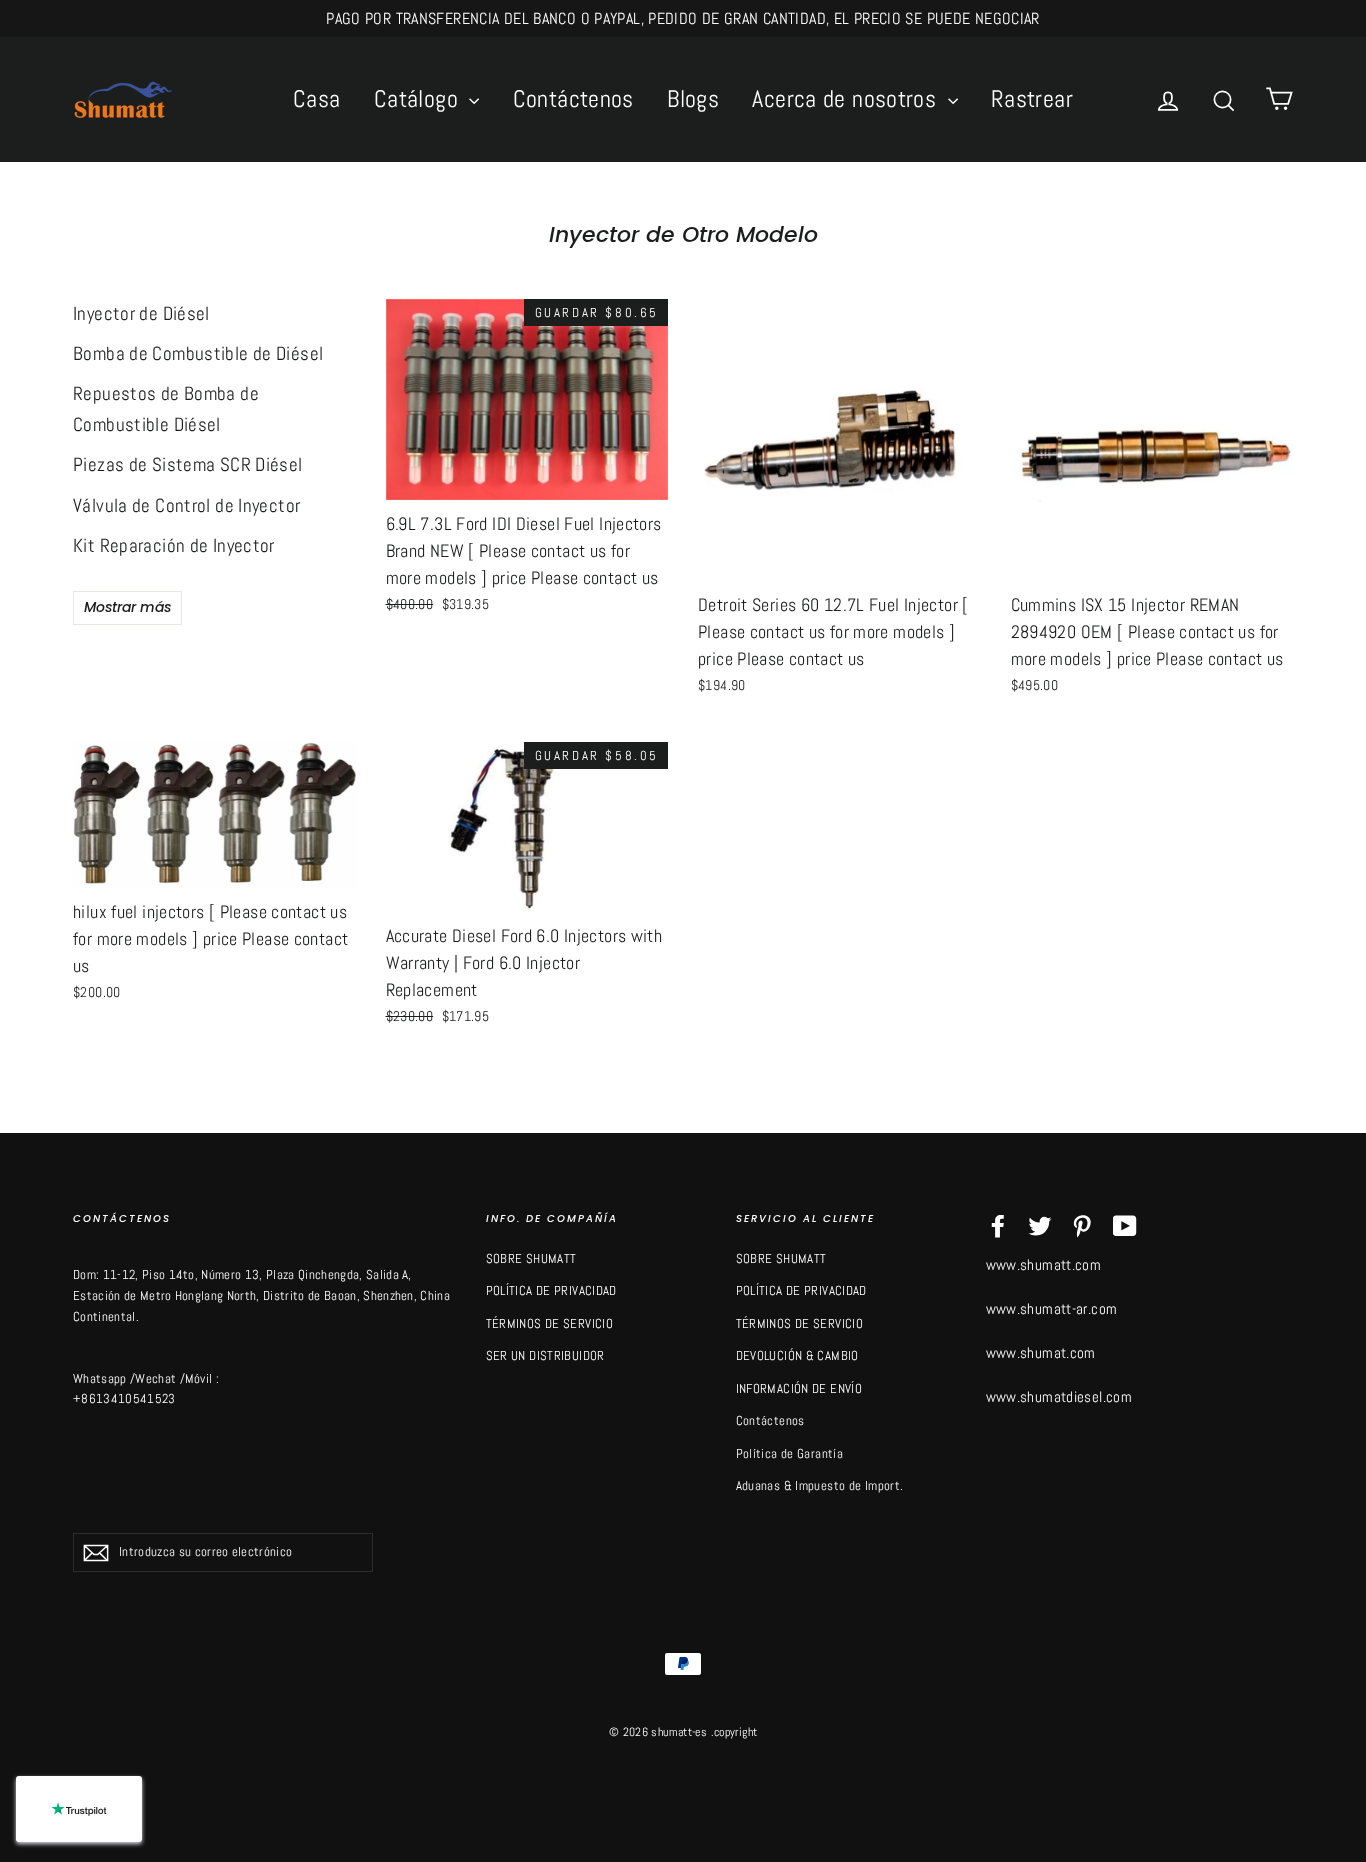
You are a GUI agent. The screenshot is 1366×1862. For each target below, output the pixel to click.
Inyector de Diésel (141, 313)
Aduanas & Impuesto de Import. (820, 1485)
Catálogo (419, 98)
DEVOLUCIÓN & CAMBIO (797, 1355)
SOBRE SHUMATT (531, 1258)
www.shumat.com (1041, 1352)
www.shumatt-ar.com (1052, 1308)
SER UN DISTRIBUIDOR (545, 1355)
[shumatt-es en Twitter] (1040, 1225)
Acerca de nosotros (847, 98)
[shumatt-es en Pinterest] (1082, 1225)
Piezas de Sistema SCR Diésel (188, 464)
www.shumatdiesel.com (1059, 1396)
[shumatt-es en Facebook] (998, 1225)
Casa (317, 98)
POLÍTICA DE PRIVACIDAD (551, 1290)
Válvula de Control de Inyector (186, 505)
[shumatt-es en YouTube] (1125, 1225)
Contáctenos (573, 98)
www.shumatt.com (1044, 1264)
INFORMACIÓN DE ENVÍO (799, 1388)
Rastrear (1032, 98)
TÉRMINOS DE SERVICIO (550, 1323)
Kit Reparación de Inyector (174, 545)
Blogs (693, 98)
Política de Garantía (790, 1453)
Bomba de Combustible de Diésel (198, 353)
